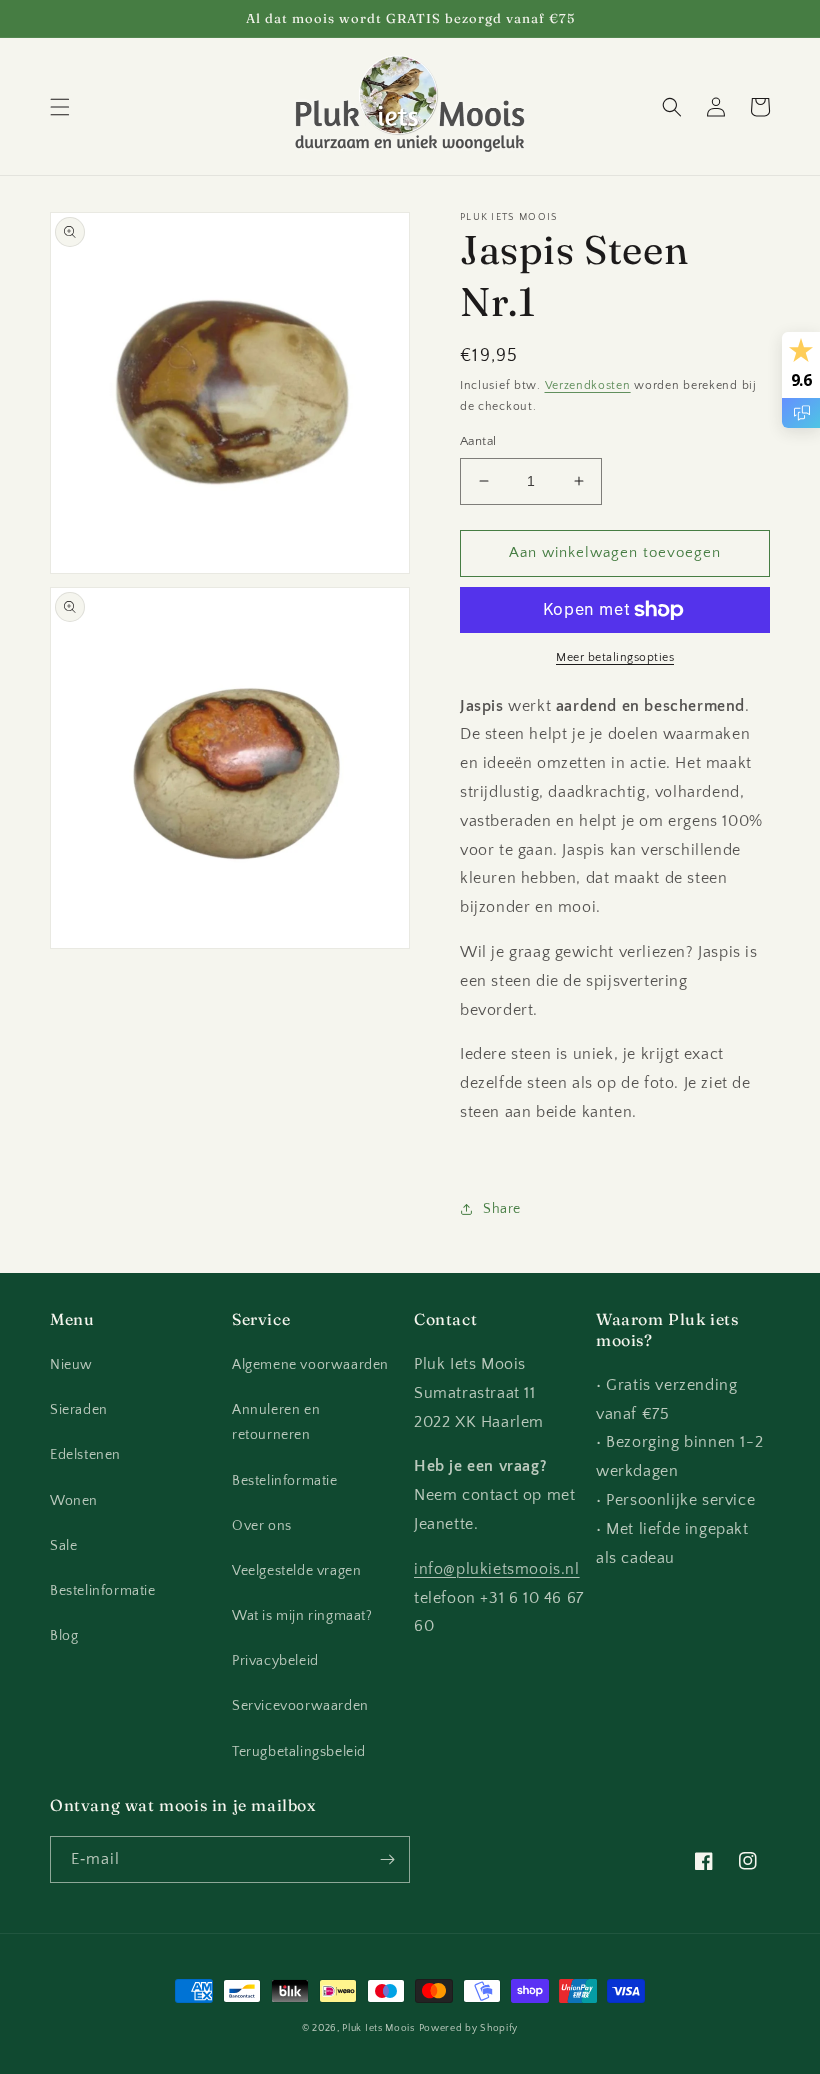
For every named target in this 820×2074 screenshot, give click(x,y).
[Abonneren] (387, 1859)
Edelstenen (85, 1455)
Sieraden (79, 1410)
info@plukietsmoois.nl (497, 1569)
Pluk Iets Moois (378, 2028)
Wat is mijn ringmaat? (302, 1616)
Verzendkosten (588, 385)
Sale (63, 1546)
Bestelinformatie (103, 1591)
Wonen (74, 1501)
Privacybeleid (275, 1661)
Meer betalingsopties (615, 657)
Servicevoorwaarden (300, 1706)
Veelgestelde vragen (296, 1571)
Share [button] (502, 1209)
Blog (64, 1636)
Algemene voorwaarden (310, 1365)
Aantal (478, 441)
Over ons (262, 1526)
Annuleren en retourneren (276, 1422)
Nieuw (71, 1365)
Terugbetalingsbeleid (299, 1752)
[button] (60, 107)
